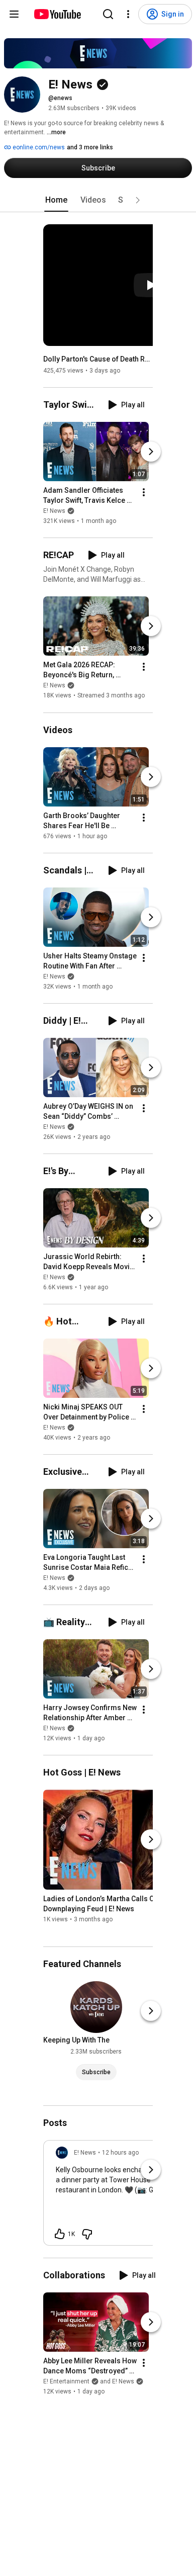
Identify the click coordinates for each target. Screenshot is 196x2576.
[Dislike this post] (87, 2234)
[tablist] (98, 200)
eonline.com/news (38, 147)
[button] (138, 200)
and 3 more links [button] (90, 147)
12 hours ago (120, 2153)
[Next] (151, 452)
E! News (54, 511)
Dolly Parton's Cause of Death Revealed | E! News (98, 359)
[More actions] (144, 492)
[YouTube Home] (57, 14)
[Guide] (14, 14)
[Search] (108, 14)
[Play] (151, 285)
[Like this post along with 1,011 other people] (60, 2234)
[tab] (56, 200)
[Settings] (128, 14)
